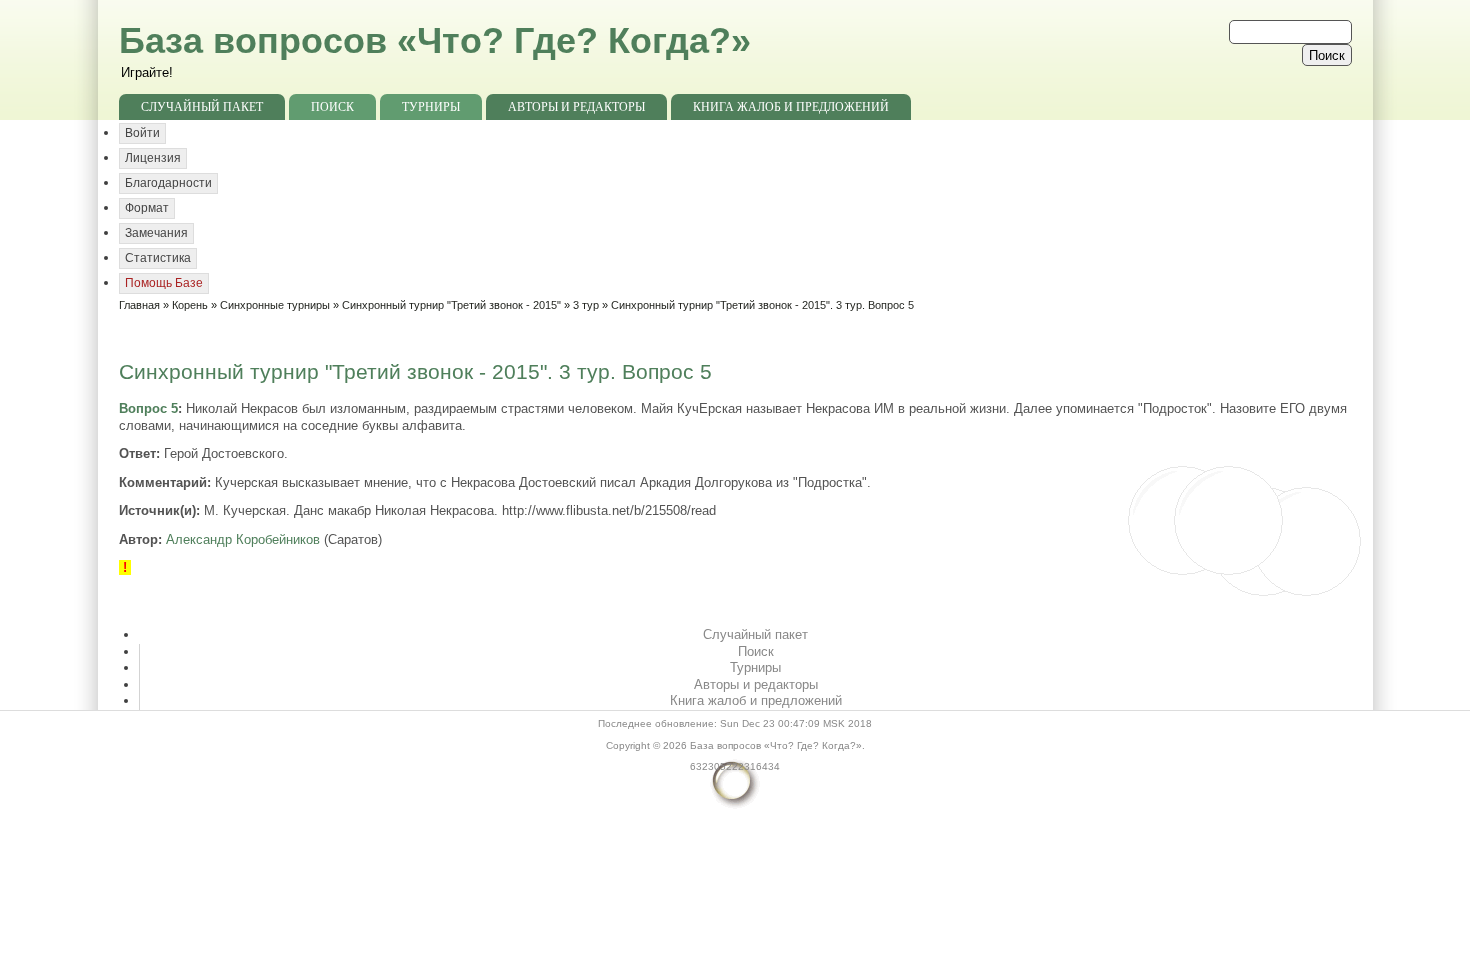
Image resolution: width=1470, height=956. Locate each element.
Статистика (158, 258)
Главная (139, 305)
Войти (142, 133)
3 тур (586, 305)
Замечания (156, 233)
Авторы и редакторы (576, 107)
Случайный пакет (202, 107)
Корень (190, 305)
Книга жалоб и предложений (791, 107)
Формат (147, 208)
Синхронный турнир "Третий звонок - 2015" (451, 305)
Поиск (332, 107)
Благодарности (168, 183)
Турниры (431, 107)
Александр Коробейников (243, 539)
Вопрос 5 (148, 408)
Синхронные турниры (275, 305)
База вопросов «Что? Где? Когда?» (435, 40)
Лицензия (153, 158)
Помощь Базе (164, 283)
